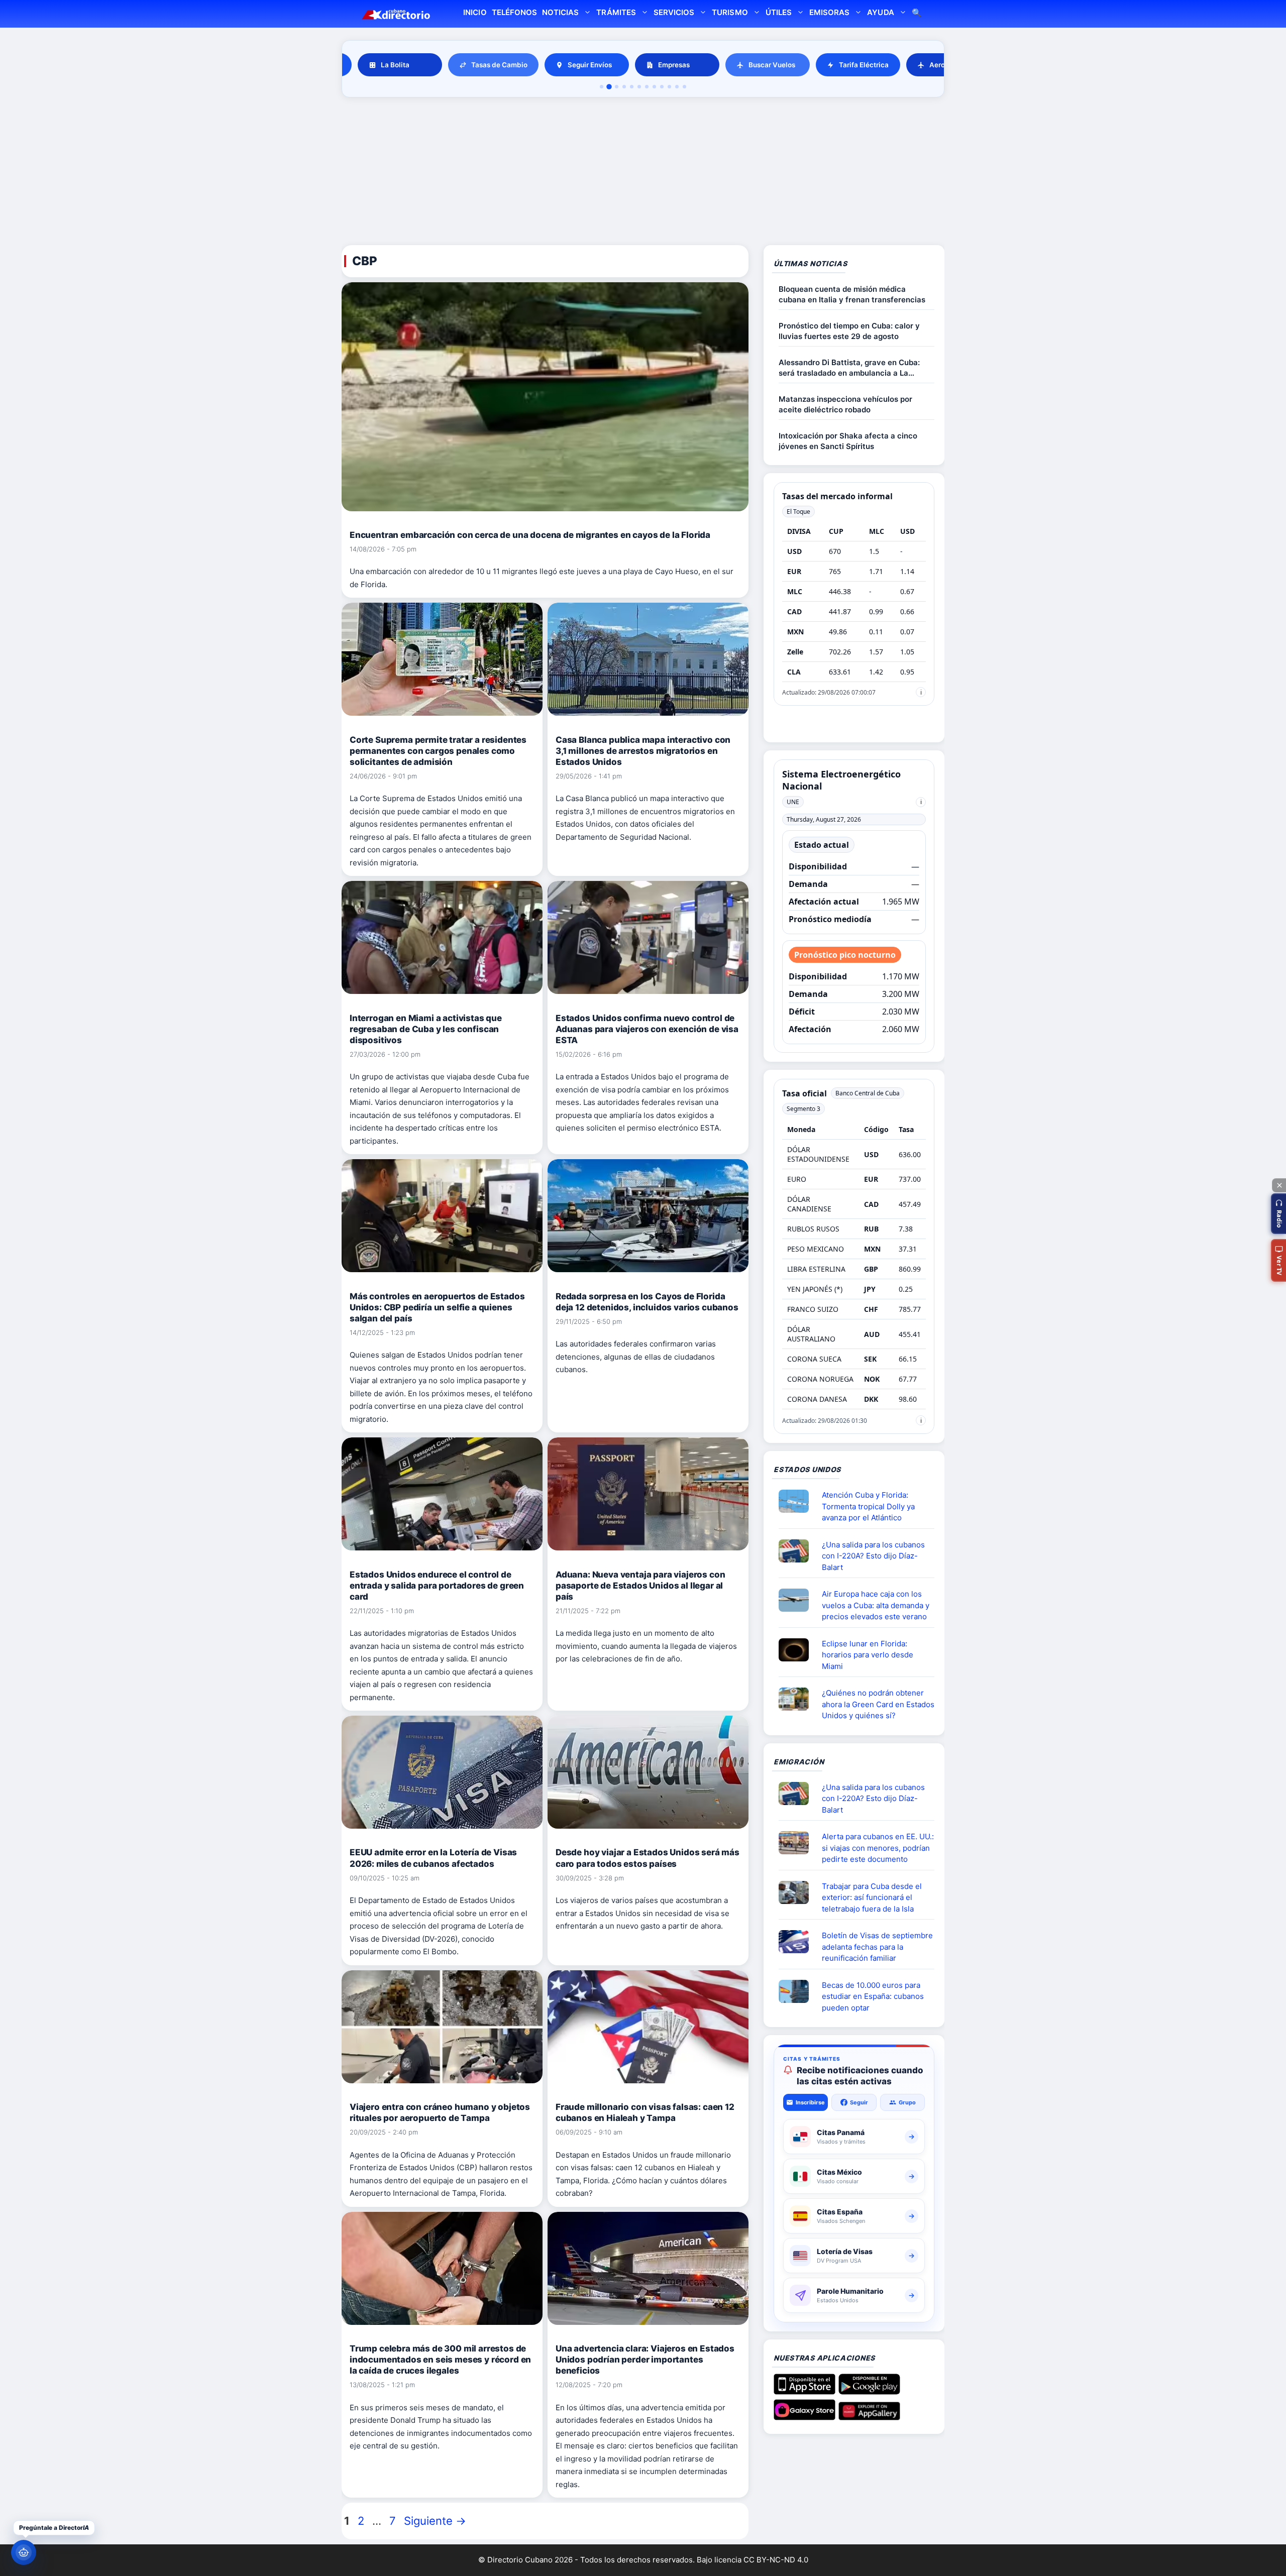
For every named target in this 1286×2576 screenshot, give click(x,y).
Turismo (730, 12)
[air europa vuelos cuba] (798, 1600)
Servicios (674, 12)
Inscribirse (810, 2102)
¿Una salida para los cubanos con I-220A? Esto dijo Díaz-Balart (873, 1556)
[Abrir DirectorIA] (24, 2552)
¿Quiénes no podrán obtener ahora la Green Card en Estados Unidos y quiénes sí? (878, 1704)
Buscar (917, 14)
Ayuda (880, 12)
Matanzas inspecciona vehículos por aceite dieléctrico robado (845, 404)
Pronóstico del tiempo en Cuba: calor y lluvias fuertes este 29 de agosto (849, 331)
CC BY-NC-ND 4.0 (776, 2560)
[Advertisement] (643, 173)
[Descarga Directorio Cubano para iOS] (805, 2391)
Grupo (907, 2102)
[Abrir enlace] (798, 1501)
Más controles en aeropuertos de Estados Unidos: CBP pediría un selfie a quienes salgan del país (437, 1307)
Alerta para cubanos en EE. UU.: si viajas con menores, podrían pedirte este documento (878, 1848)
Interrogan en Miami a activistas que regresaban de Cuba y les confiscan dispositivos (426, 1029)
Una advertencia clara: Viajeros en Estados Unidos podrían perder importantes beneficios (645, 2360)
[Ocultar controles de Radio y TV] (1279, 1185)
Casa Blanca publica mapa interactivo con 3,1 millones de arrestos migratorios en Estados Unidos (643, 751)
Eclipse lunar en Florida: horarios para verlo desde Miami (868, 1655)
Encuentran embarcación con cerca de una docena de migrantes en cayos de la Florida (530, 535)
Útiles (779, 12)
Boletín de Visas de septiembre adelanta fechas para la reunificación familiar (877, 1947)
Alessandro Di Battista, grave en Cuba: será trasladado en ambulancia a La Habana (849, 368)
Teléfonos (514, 12)
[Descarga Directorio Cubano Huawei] (869, 2416)
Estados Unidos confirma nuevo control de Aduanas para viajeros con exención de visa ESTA (647, 1029)
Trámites (616, 12)
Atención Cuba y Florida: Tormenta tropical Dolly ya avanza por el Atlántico (868, 1506)
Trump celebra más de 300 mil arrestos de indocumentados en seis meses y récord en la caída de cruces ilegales (440, 2360)
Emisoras (829, 12)
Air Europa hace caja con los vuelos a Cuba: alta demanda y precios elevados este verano (876, 1605)
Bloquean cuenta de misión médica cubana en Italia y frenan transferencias (852, 294)
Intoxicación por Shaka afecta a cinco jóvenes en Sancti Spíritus (848, 441)
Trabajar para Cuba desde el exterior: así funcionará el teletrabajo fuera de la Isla (872, 1897)
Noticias (560, 12)
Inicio (475, 12)
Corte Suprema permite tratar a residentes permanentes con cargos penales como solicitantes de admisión (438, 751)
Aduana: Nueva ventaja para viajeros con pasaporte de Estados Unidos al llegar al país (640, 1586)
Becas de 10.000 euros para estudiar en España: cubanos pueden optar (873, 1996)
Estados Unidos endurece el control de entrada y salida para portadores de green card (437, 1586)
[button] (1278, 1214)
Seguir (859, 2102)
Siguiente (435, 2521)
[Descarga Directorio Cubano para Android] (869, 2391)
